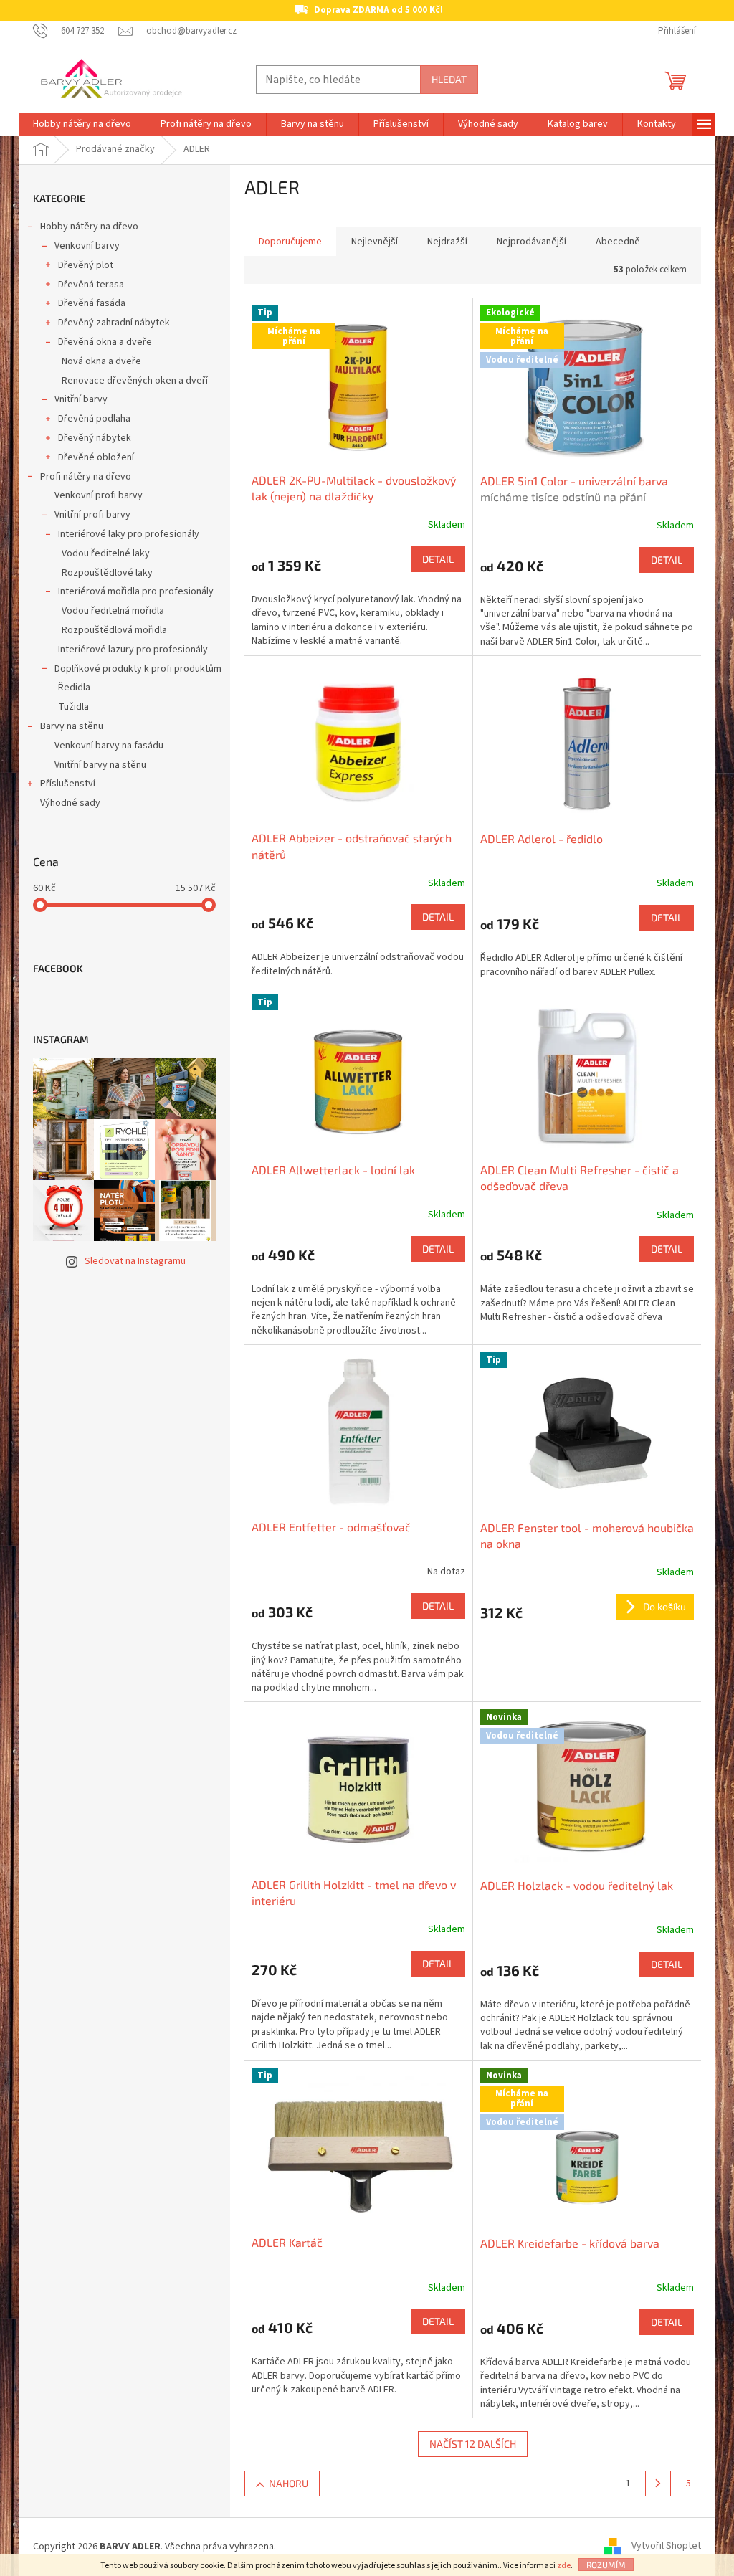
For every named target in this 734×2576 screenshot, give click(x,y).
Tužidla (73, 707)
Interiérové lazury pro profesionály (133, 650)
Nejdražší (447, 242)
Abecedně (618, 242)
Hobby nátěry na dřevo (89, 227)
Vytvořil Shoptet (666, 2547)
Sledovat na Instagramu (135, 1261)
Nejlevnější (375, 242)
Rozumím (606, 2565)
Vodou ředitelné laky (106, 553)
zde (564, 2566)
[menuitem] (82, 124)
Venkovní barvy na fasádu (109, 746)
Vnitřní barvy (81, 399)
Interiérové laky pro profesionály (129, 534)
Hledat (449, 79)
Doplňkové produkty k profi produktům (138, 669)
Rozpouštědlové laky (107, 573)
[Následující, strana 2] (658, 2484)
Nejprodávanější (532, 242)
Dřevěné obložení (96, 457)
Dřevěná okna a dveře (105, 342)
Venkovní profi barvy (99, 495)
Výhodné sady (70, 803)
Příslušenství (68, 784)
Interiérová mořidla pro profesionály (136, 591)
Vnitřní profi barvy (92, 515)
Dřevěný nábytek (95, 438)
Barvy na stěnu (72, 726)
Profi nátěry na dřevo (86, 477)
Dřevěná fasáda (92, 303)
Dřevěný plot (86, 265)
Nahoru (289, 2483)
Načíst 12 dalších (473, 2444)
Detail (438, 559)
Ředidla (74, 688)
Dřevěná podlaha (94, 419)
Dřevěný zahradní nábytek (114, 323)
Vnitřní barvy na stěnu (100, 765)
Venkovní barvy (87, 246)
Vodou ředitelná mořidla (113, 611)
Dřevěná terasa (91, 285)
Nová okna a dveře (101, 361)
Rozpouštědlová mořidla (114, 630)
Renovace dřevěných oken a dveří (135, 381)
